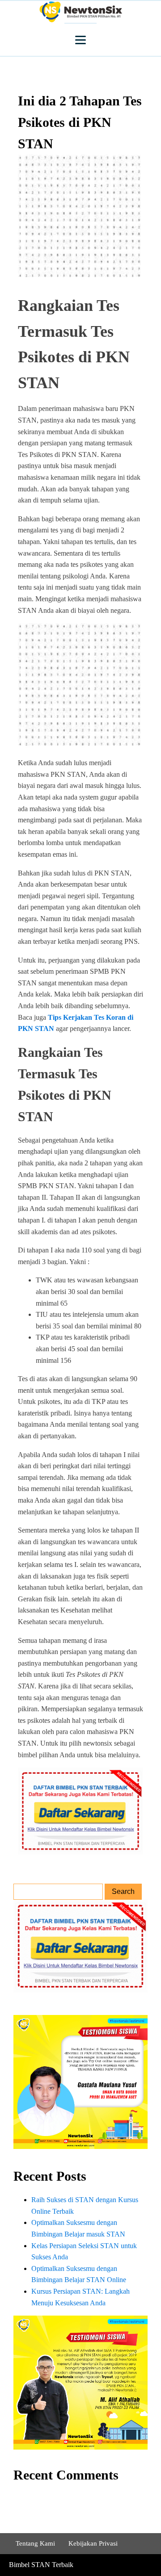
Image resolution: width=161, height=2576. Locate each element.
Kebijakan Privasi (93, 2543)
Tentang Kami (35, 2543)
